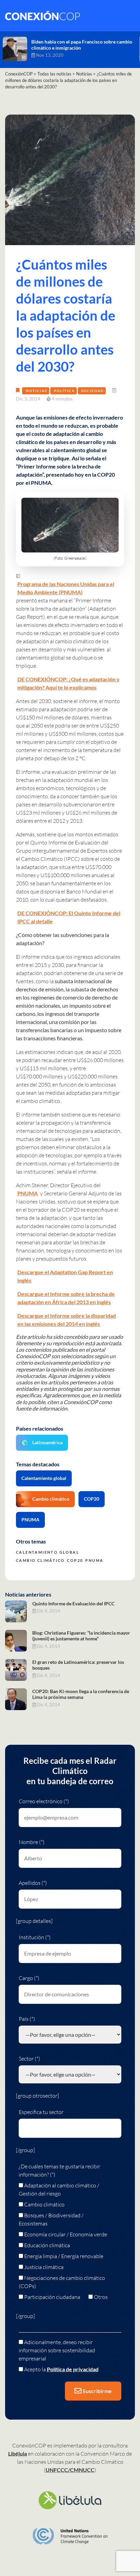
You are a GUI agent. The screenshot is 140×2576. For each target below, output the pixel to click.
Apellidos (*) (33, 1883)
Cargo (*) (29, 1978)
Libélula (17, 2453)
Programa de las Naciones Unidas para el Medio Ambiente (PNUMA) (66, 588)
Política (64, 391)
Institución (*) (35, 1937)
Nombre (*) (32, 1842)
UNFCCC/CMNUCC (70, 2470)
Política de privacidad (73, 2369)
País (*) (27, 2019)
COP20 (92, 1499)
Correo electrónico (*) (44, 1801)
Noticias (37, 391)
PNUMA (28, 1193)
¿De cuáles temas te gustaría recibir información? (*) (59, 2170)
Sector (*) (29, 2059)
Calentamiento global (44, 1478)
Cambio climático (51, 1499)
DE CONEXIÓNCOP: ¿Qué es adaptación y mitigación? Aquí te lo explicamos (68, 683)
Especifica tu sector (41, 2112)
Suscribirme (97, 2391)
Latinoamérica (47, 1442)
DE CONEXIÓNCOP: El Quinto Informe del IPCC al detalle (69, 917)
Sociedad (92, 391)
